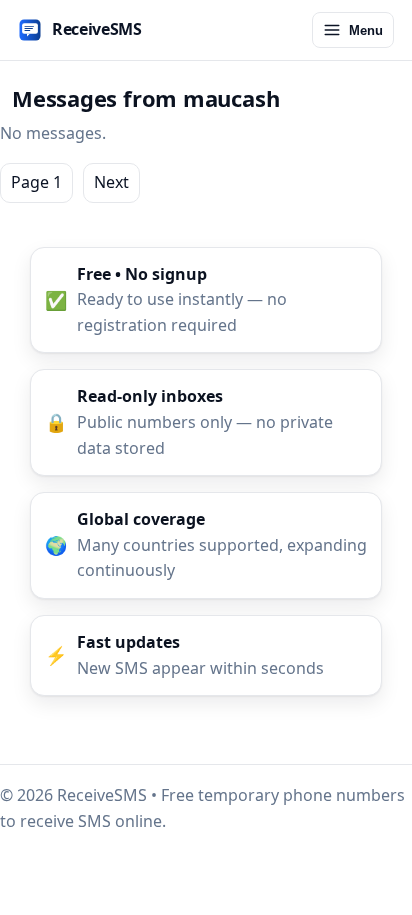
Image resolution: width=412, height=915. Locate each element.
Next (111, 182)
